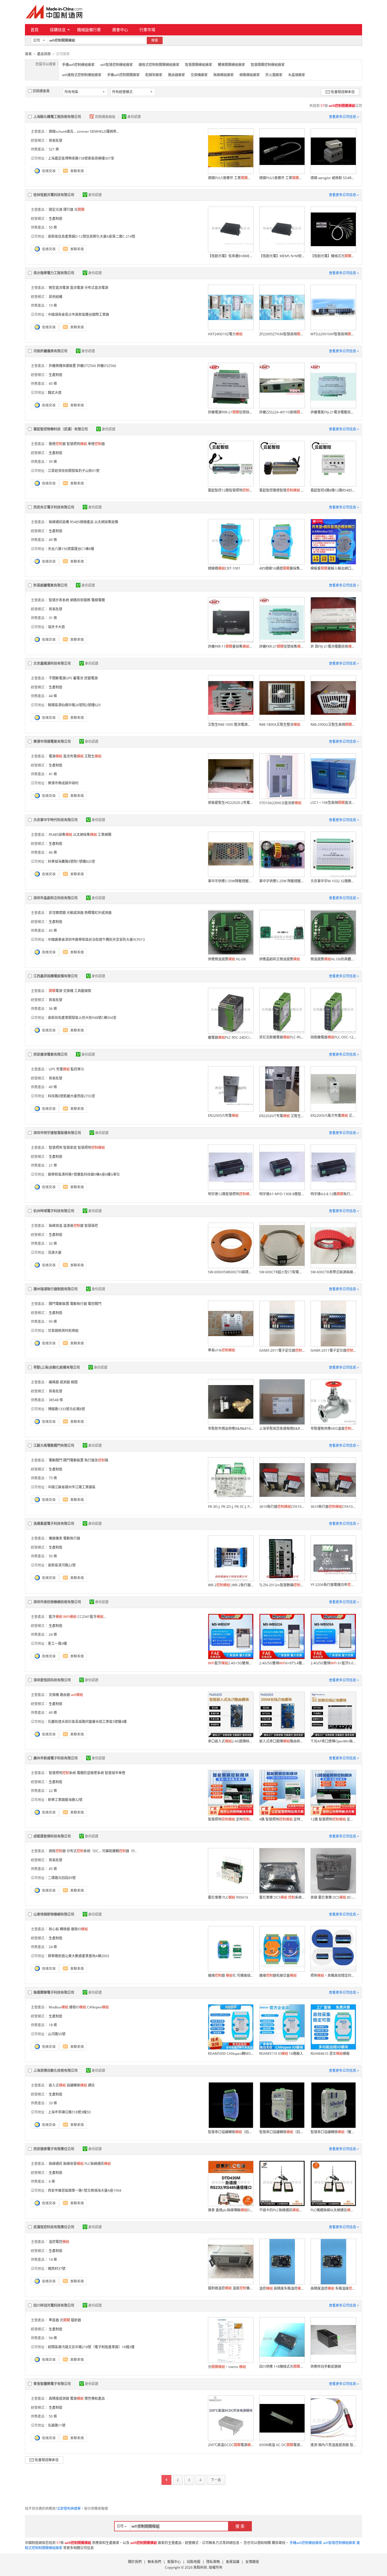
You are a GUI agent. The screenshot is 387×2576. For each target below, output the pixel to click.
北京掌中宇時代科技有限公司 (56, 820)
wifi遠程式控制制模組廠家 (82, 75)
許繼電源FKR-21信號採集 (231, 412)
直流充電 (73, 756)
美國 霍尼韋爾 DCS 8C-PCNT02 (333, 1897)
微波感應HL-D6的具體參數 (333, 959)
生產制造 (56, 219)
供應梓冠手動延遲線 (326, 2366)
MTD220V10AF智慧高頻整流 (333, 334)
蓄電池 (78, 678)
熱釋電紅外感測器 (98, 913)
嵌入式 (57, 2085)
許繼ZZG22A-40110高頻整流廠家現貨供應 (282, 412)
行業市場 (147, 30)
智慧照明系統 (62, 1773)
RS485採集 (60, 835)
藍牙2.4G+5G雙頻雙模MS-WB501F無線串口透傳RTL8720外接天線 (231, 1663)
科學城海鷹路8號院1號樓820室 (72, 861)
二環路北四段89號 (62, 1878)
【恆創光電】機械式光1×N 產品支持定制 (333, 256)
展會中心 (120, 30)
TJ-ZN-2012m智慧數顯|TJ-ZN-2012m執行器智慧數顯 (282, 1585)
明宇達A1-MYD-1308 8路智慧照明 (282, 1194)
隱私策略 (213, 2562)
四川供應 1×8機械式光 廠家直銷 (282, 2366)
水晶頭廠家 (297, 75)
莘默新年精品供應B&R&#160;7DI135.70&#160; (231, 1428)
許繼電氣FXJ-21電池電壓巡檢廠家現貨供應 (333, 412)
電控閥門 (95, 1304)
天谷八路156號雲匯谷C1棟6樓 (71, 549)
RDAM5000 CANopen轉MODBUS (231, 2054)
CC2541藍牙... (92, 1617)
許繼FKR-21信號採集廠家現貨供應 (282, 646)
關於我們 (135, 2562)
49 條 (53, 540)
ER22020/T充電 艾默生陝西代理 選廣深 (282, 1116)
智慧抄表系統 (59, 600)
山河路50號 (57, 2034)
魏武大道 (55, 393)
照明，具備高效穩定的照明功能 (333, 1975)
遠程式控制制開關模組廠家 (159, 65)
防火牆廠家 (274, 75)
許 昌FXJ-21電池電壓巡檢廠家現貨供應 (333, 646)
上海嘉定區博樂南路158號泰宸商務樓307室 (81, 158)
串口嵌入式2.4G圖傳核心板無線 (231, 1741)
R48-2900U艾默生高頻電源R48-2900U (333, 724)
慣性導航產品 (95, 2398)
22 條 (53, 1791)
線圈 (74, 1382)
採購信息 (58, 30)
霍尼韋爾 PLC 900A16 (228, 1897)
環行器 (68, 210)
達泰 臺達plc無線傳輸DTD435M (231, 2210)
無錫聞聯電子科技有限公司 (54, 1992)
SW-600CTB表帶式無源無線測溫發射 (333, 1272)
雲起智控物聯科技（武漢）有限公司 (61, 429)
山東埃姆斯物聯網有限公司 (54, 1914)
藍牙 (56, 1617)
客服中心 (174, 2562)
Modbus (59, 2007)
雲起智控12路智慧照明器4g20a (231, 490)
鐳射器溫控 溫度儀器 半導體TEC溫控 (231, 2288)
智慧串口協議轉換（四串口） (231, 2132)
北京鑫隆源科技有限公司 (52, 663)
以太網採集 (85, 835)
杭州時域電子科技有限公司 (54, 1211)
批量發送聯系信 (343, 92)
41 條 (53, 774)
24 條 (53, 1634)
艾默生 (93, 756)
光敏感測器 (75, 913)
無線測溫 (56, 1226)
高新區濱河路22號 (62, 1565)
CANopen (98, 2007)
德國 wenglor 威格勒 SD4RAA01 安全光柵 (333, 178)
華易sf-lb (222, 1350)
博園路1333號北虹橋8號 (66, 1409)
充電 (63, 1069)
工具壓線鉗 (83, 991)
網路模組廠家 (250, 75)
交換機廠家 (199, 75)
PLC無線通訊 (98, 2164)
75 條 (53, 1478)
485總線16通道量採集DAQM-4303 (282, 568)
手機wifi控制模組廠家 (78, 65)
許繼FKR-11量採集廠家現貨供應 (231, 646)
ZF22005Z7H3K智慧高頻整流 (282, 334)
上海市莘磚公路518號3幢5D (69, 2112)
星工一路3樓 (57, 1644)
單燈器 (96, 444)
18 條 (53, 2025)
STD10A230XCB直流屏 (280, 803)
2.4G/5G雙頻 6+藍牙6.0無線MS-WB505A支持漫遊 (333, 1663)
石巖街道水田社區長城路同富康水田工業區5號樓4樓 (87, 1722)
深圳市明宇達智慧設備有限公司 (57, 1133)
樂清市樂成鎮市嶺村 (63, 783)
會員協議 (233, 2562)
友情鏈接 (252, 2562)
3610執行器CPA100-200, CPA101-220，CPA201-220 (282, 1507)
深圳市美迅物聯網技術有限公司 (57, 1602)
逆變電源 (91, 678)
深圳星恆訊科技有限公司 (52, 1680)
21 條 (53, 1165)
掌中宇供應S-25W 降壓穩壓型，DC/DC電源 (282, 881)
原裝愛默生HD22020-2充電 (231, 803)
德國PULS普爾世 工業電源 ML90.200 (231, 178)
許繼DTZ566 (86, 366)
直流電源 (77, 288)
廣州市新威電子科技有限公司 (56, 1758)
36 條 (53, 1009)
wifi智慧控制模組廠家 (117, 65)
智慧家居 (70, 1148)
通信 (91, 2085)
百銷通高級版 (106, 117)
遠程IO (79, 1929)
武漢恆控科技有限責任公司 (54, 2227)
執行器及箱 (96, 1460)
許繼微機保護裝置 (62, 366)
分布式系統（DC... (84, 1851)
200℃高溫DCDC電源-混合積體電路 (231, 2445)
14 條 (53, 2260)
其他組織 (56, 297)
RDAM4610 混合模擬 (330, 2054)
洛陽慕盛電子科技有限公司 (54, 1524)
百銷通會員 (41, 91)
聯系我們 (154, 2562)
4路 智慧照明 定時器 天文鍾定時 (282, 1819)
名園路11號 (57, 2425)
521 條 (54, 149)
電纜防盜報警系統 (90, 1773)
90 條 (53, 1322)
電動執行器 (78, 1304)
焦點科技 (200, 2567)
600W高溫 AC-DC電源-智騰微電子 (282, 2445)
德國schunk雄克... (62, 131)
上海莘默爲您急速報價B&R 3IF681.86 (282, 1428)
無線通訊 (56, 2164)
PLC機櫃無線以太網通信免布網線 (333, 2210)
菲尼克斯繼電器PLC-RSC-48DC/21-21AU (282, 1037)
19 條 (53, 305)
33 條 (53, 2103)
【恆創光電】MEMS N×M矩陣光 (282, 256)
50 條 (53, 227)
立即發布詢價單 (69, 2509)
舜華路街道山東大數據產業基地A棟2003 (78, 1956)
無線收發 (73, 2164)
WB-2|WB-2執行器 (231, 1585)
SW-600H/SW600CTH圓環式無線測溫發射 (231, 1272)
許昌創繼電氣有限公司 (50, 585)
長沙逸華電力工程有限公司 (54, 273)
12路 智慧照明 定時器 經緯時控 (333, 1819)
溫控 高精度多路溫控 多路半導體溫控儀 (282, 2288)
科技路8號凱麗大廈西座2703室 (72, 1096)
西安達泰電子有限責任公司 (54, 2149)
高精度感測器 (59, 2398)
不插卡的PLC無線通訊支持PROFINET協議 (282, 2210)
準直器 (54, 2320)
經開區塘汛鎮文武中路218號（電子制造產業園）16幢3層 (91, 2347)
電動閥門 (56, 1460)
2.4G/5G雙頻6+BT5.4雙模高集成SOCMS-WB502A (282, 1663)
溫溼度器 (73, 1226)
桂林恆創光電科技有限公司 (54, 195)
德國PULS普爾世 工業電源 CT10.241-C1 (282, 178)
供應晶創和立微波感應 (280, 959)
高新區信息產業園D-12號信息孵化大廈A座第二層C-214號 (92, 236)
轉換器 (65, 1929)
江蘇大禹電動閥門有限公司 (54, 1445)
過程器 (57, 1851)
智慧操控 (91, 1226)
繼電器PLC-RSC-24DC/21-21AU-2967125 (231, 1037)
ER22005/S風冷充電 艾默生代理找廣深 (333, 1116)
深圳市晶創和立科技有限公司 (56, 898)
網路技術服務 (80, 600)
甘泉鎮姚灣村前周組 (63, 1331)
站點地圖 (193, 2562)
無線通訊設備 (59, 522)
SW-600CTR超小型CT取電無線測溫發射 (282, 1272)
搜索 (155, 40)
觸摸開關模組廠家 (231, 65)
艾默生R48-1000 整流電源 (231, 724)
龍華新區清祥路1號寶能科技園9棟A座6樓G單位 (84, 1174)
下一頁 (216, 2480)
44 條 (53, 696)
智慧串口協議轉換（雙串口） (333, 2132)
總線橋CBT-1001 (224, 568)
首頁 (35, 30)
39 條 (53, 462)
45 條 (53, 384)
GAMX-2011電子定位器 (282, 1350)
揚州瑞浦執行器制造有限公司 (56, 1289)
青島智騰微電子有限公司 (52, 2384)
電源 (56, 756)
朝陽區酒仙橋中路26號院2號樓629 (74, 705)
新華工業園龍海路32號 (65, 1800)
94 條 (53, 2338)
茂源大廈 (55, 1252)
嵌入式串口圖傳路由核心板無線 (282, 1741)
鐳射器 (76, 2320)
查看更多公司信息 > (344, 117)
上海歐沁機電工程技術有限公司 (57, 117)
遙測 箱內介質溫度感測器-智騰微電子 (333, 2445)
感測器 (65, 1382)
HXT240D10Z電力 (225, 334)
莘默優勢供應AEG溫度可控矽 (333, 1428)
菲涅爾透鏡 (57, 913)
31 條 (53, 618)
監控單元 (77, 1069)
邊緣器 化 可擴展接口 (231, 1975)
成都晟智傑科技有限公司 (52, 1836)
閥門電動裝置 (59, 1304)
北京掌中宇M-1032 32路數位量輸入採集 (333, 881)
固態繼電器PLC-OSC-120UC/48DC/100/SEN (333, 1037)
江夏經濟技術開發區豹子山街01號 (74, 471)
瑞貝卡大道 (56, 627)
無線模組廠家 (224, 75)
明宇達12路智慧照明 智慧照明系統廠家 (231, 1194)
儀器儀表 (56, 1538)
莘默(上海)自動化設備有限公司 (57, 1367)
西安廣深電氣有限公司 (50, 1054)
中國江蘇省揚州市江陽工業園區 (72, 1487)
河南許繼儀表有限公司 (50, 351)
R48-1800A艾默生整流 (280, 724)
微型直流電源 (59, 288)
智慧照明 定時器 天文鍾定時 (231, 1819)
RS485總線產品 (82, 522)
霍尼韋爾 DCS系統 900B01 (282, 1897)
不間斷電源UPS (60, 678)
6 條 (52, 2181)
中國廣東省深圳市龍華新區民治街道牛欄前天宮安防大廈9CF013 (96, 940)
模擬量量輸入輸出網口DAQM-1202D (333, 568)
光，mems (227, 2367)
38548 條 (56, 1400)
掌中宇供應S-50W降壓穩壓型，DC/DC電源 (231, 881)
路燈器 (57, 444)
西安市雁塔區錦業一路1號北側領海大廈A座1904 (85, 2190)
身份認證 (134, 117)
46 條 (53, 852)
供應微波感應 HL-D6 (227, 959)
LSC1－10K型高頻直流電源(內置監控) (333, 803)
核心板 (54, 1929)
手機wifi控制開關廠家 (123, 75)
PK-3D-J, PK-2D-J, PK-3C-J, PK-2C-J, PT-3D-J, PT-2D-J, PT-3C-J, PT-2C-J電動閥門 (231, 1507)
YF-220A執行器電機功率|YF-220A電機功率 (333, 1585)
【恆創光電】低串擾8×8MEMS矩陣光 (231, 256)
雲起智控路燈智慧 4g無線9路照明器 (282, 490)
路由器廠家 (177, 75)
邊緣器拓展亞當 (278, 1975)
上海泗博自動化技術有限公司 (56, 2071)
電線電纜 (98, 600)
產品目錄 (44, 54)
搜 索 (240, 2526)
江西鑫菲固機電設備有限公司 (56, 976)
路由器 (65, 1695)
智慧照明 (77, 444)
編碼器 (54, 1382)
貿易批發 (56, 140)
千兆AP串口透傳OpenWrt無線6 (333, 1741)
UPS (52, 1069)
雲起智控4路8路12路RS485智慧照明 (333, 490)
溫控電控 (59, 2242)
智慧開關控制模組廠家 (268, 65)
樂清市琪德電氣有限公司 (52, 741)
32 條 (53, 1243)
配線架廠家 (154, 75)
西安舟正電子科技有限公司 (54, 507)
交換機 (68, 991)
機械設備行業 (89, 30)
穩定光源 (56, 210)
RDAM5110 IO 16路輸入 (281, 2054)
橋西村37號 (57, 2269)
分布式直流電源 (96, 288)
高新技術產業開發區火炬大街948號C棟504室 (82, 1018)
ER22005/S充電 (223, 1116)
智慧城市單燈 (115, 1773)
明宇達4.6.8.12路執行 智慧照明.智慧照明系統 (333, 1194)
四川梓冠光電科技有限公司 (54, 2305)
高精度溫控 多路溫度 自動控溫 (333, 2288)
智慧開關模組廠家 (199, 65)
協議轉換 (77, 2085)
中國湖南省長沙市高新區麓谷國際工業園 (78, 315)
